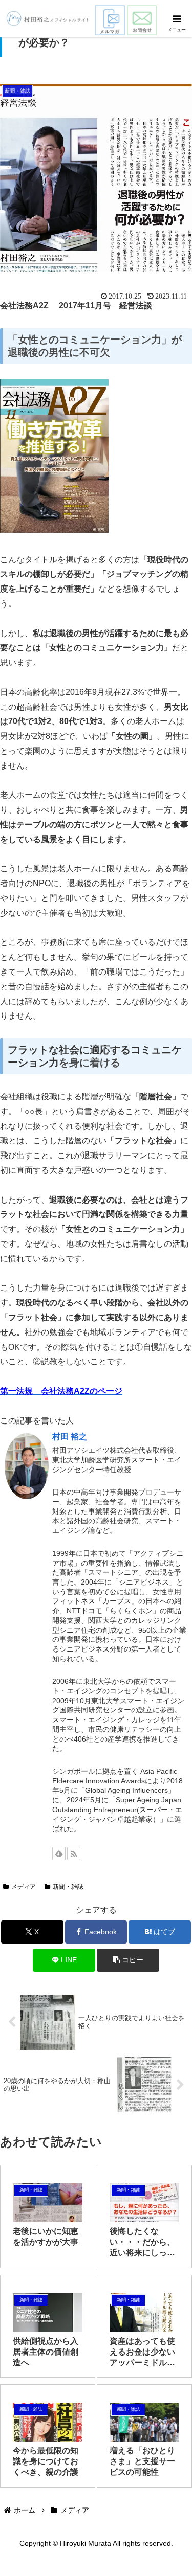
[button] (128, 1960)
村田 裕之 (70, 1437)
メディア (24, 1887)
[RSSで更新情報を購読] (74, 1854)
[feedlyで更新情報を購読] (59, 1854)
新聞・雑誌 (68, 1887)
